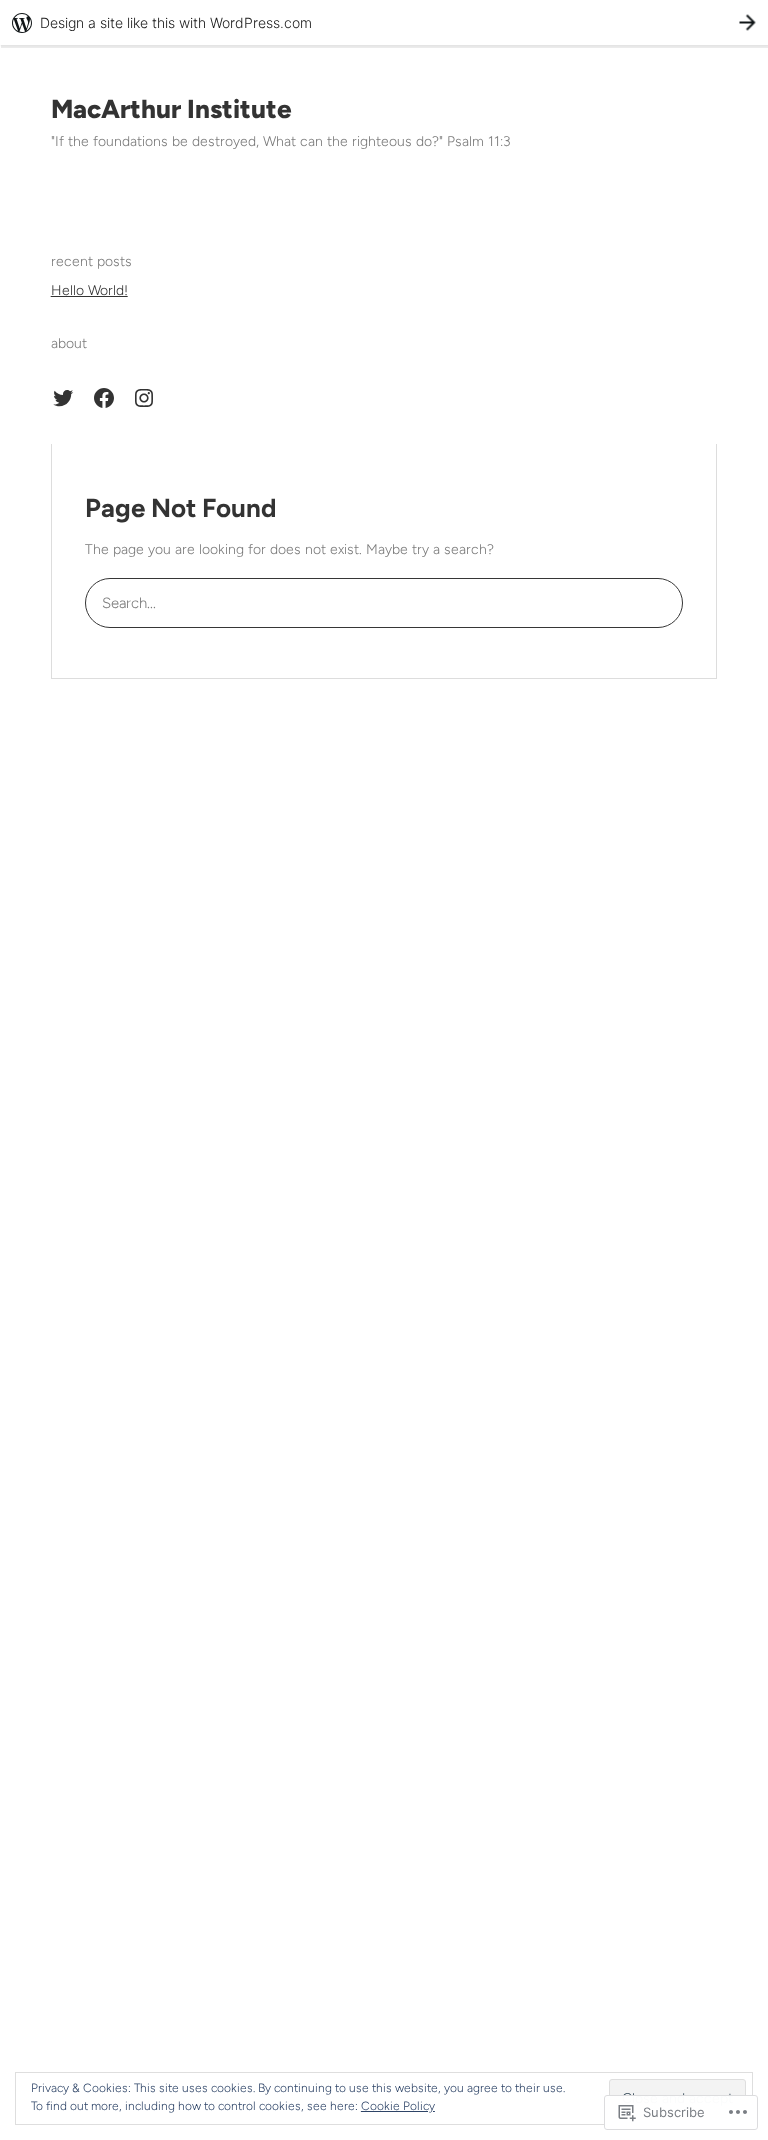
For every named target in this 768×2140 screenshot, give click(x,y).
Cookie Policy (398, 2106)
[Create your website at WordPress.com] (384, 22)
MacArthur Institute (171, 109)
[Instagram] (144, 398)
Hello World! (89, 290)
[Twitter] (63, 398)
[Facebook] (104, 398)
